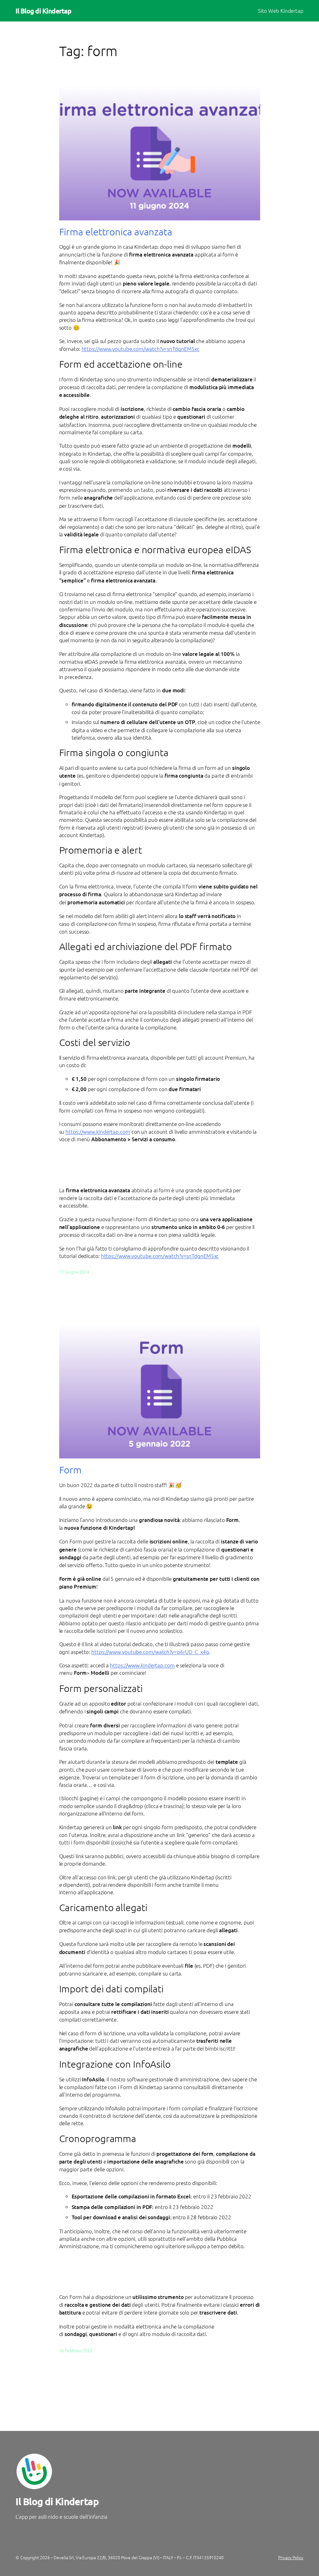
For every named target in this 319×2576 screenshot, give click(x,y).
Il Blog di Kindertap (43, 11)
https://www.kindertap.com (98, 1132)
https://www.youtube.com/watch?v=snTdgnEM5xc (141, 349)
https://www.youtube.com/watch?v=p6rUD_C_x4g (150, 1652)
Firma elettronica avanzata (116, 232)
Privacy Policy (291, 2557)
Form (71, 1470)
